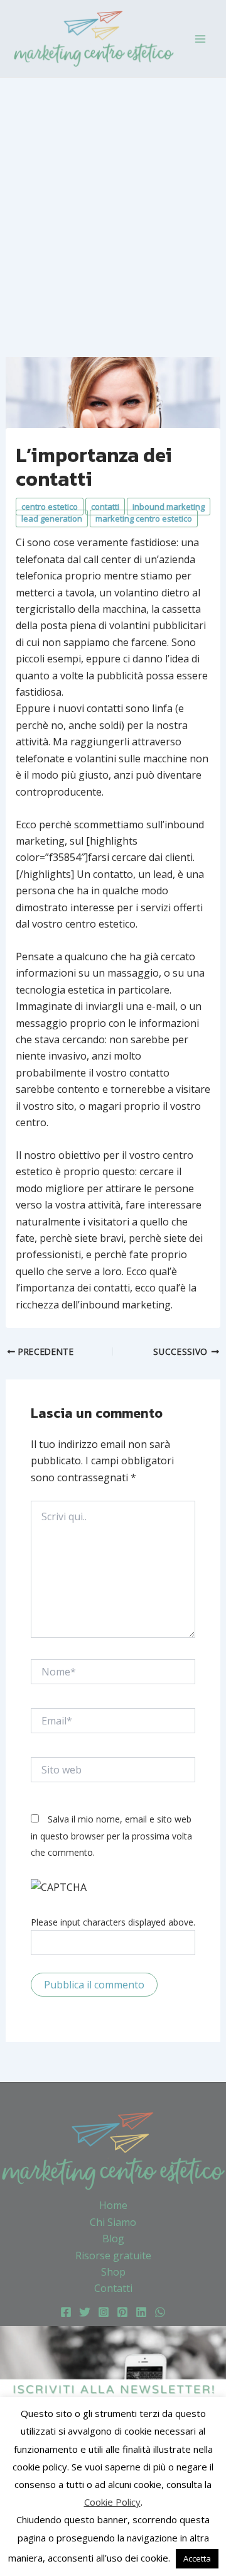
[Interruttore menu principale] (200, 38)
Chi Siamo (113, 2222)
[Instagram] (104, 2312)
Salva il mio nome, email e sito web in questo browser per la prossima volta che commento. (111, 1836)
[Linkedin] (141, 2312)
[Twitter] (85, 2312)
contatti (105, 507)
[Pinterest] (122, 2312)
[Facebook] (66, 2312)
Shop (113, 2272)
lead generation (52, 518)
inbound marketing (169, 507)
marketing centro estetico (144, 518)
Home (113, 2205)
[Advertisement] (113, 197)
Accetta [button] (197, 2558)
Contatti (113, 2288)
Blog (113, 2239)
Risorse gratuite (113, 2255)
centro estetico (50, 507)
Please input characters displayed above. (113, 1922)
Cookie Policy (112, 2502)
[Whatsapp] (160, 2312)
